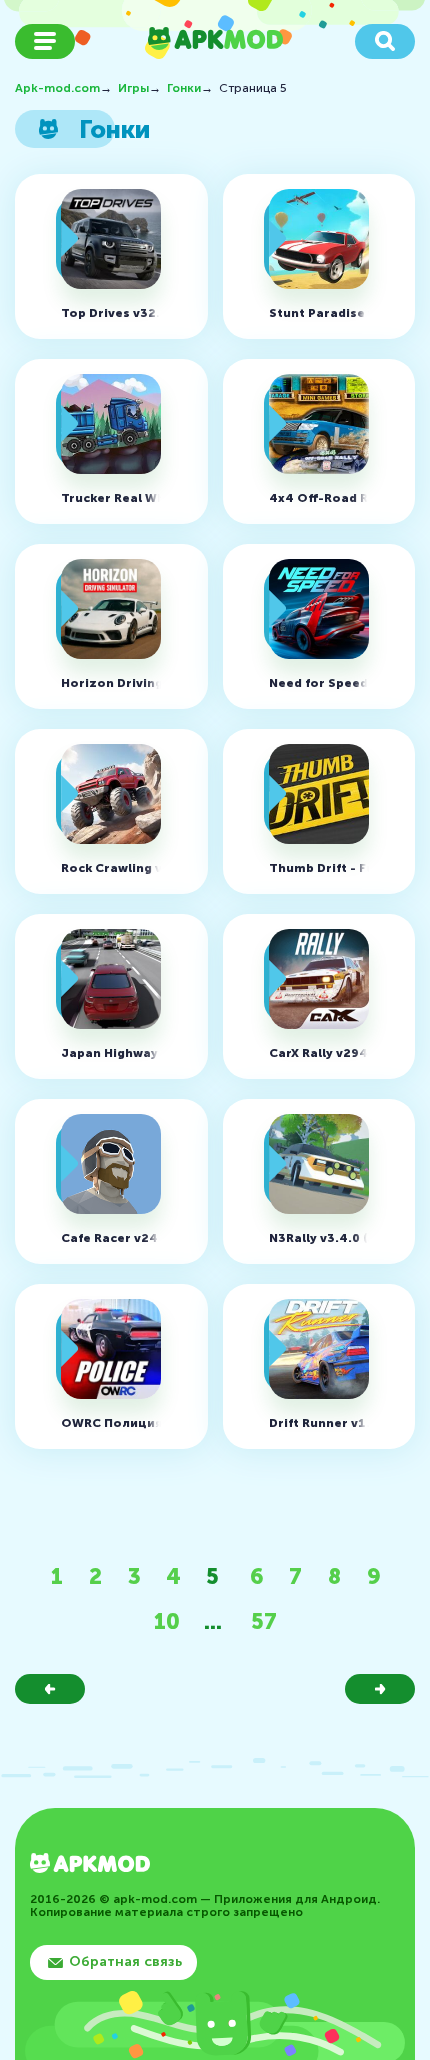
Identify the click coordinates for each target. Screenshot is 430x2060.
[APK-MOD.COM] (90, 1865)
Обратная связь (125, 1961)
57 (264, 1621)
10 (167, 1621)
